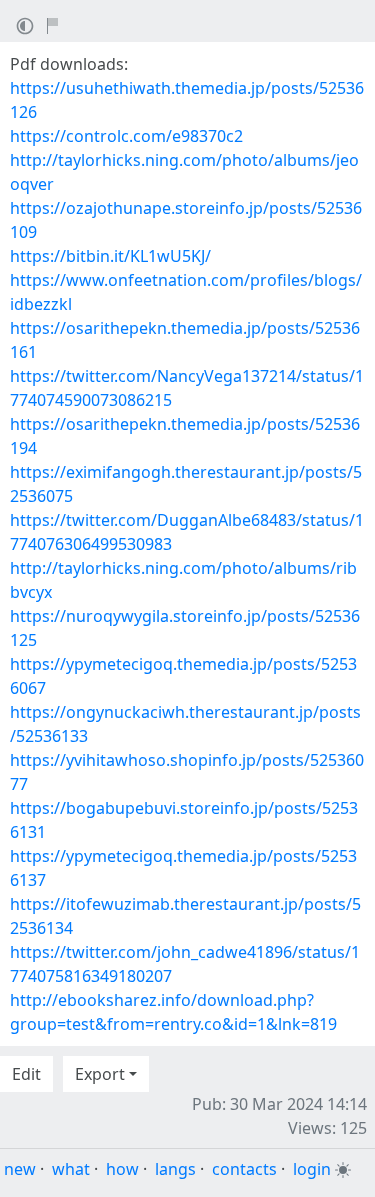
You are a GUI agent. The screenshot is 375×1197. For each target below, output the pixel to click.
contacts (244, 1169)
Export (100, 1074)
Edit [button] (26, 1074)
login (312, 1169)
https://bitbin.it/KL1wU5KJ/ (110, 256)
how (122, 1169)
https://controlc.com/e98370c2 (126, 136)
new (20, 1169)
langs (175, 1169)
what (71, 1169)
